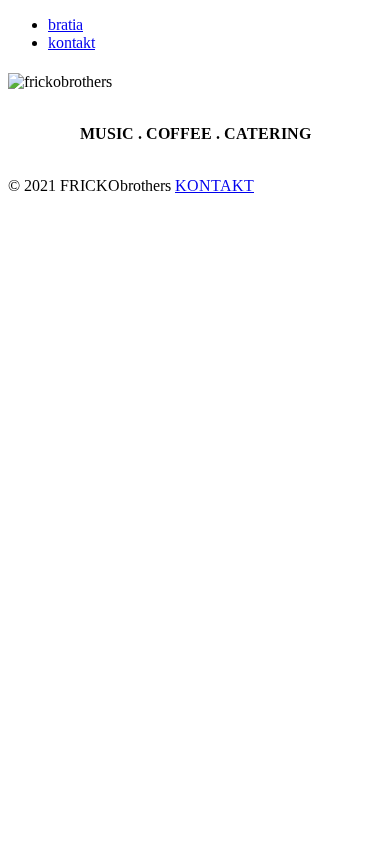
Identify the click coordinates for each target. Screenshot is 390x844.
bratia (65, 24)
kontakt (71, 42)
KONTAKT (214, 185)
